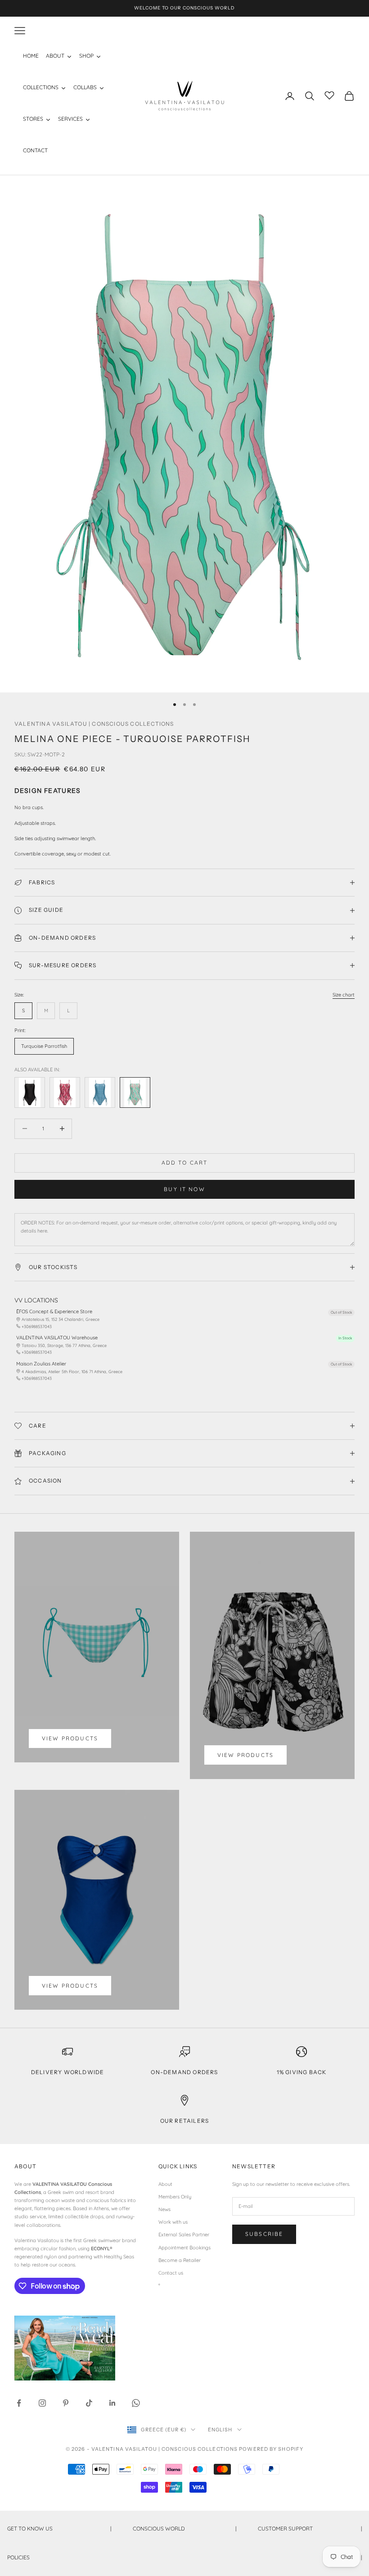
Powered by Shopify (271, 2449)
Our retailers (185, 2121)
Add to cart (185, 1163)
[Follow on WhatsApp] (136, 2403)
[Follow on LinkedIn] (112, 2403)
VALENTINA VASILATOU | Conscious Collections (94, 724)
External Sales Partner (184, 2235)
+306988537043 (37, 1327)
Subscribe (264, 2234)
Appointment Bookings (184, 2248)
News (164, 2209)
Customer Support (310, 2528)
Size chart (344, 995)
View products (70, 1738)
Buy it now (184, 1189)
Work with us (173, 2222)
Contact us (171, 2273)
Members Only (175, 2197)
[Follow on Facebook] (19, 2403)
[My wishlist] (329, 95)
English (220, 2430)
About (165, 2184)
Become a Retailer (180, 2260)
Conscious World (185, 2528)
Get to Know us (59, 2528)
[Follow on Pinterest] (66, 2403)
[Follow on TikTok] (89, 2403)
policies (184, 2557)
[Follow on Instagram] (42, 2403)
